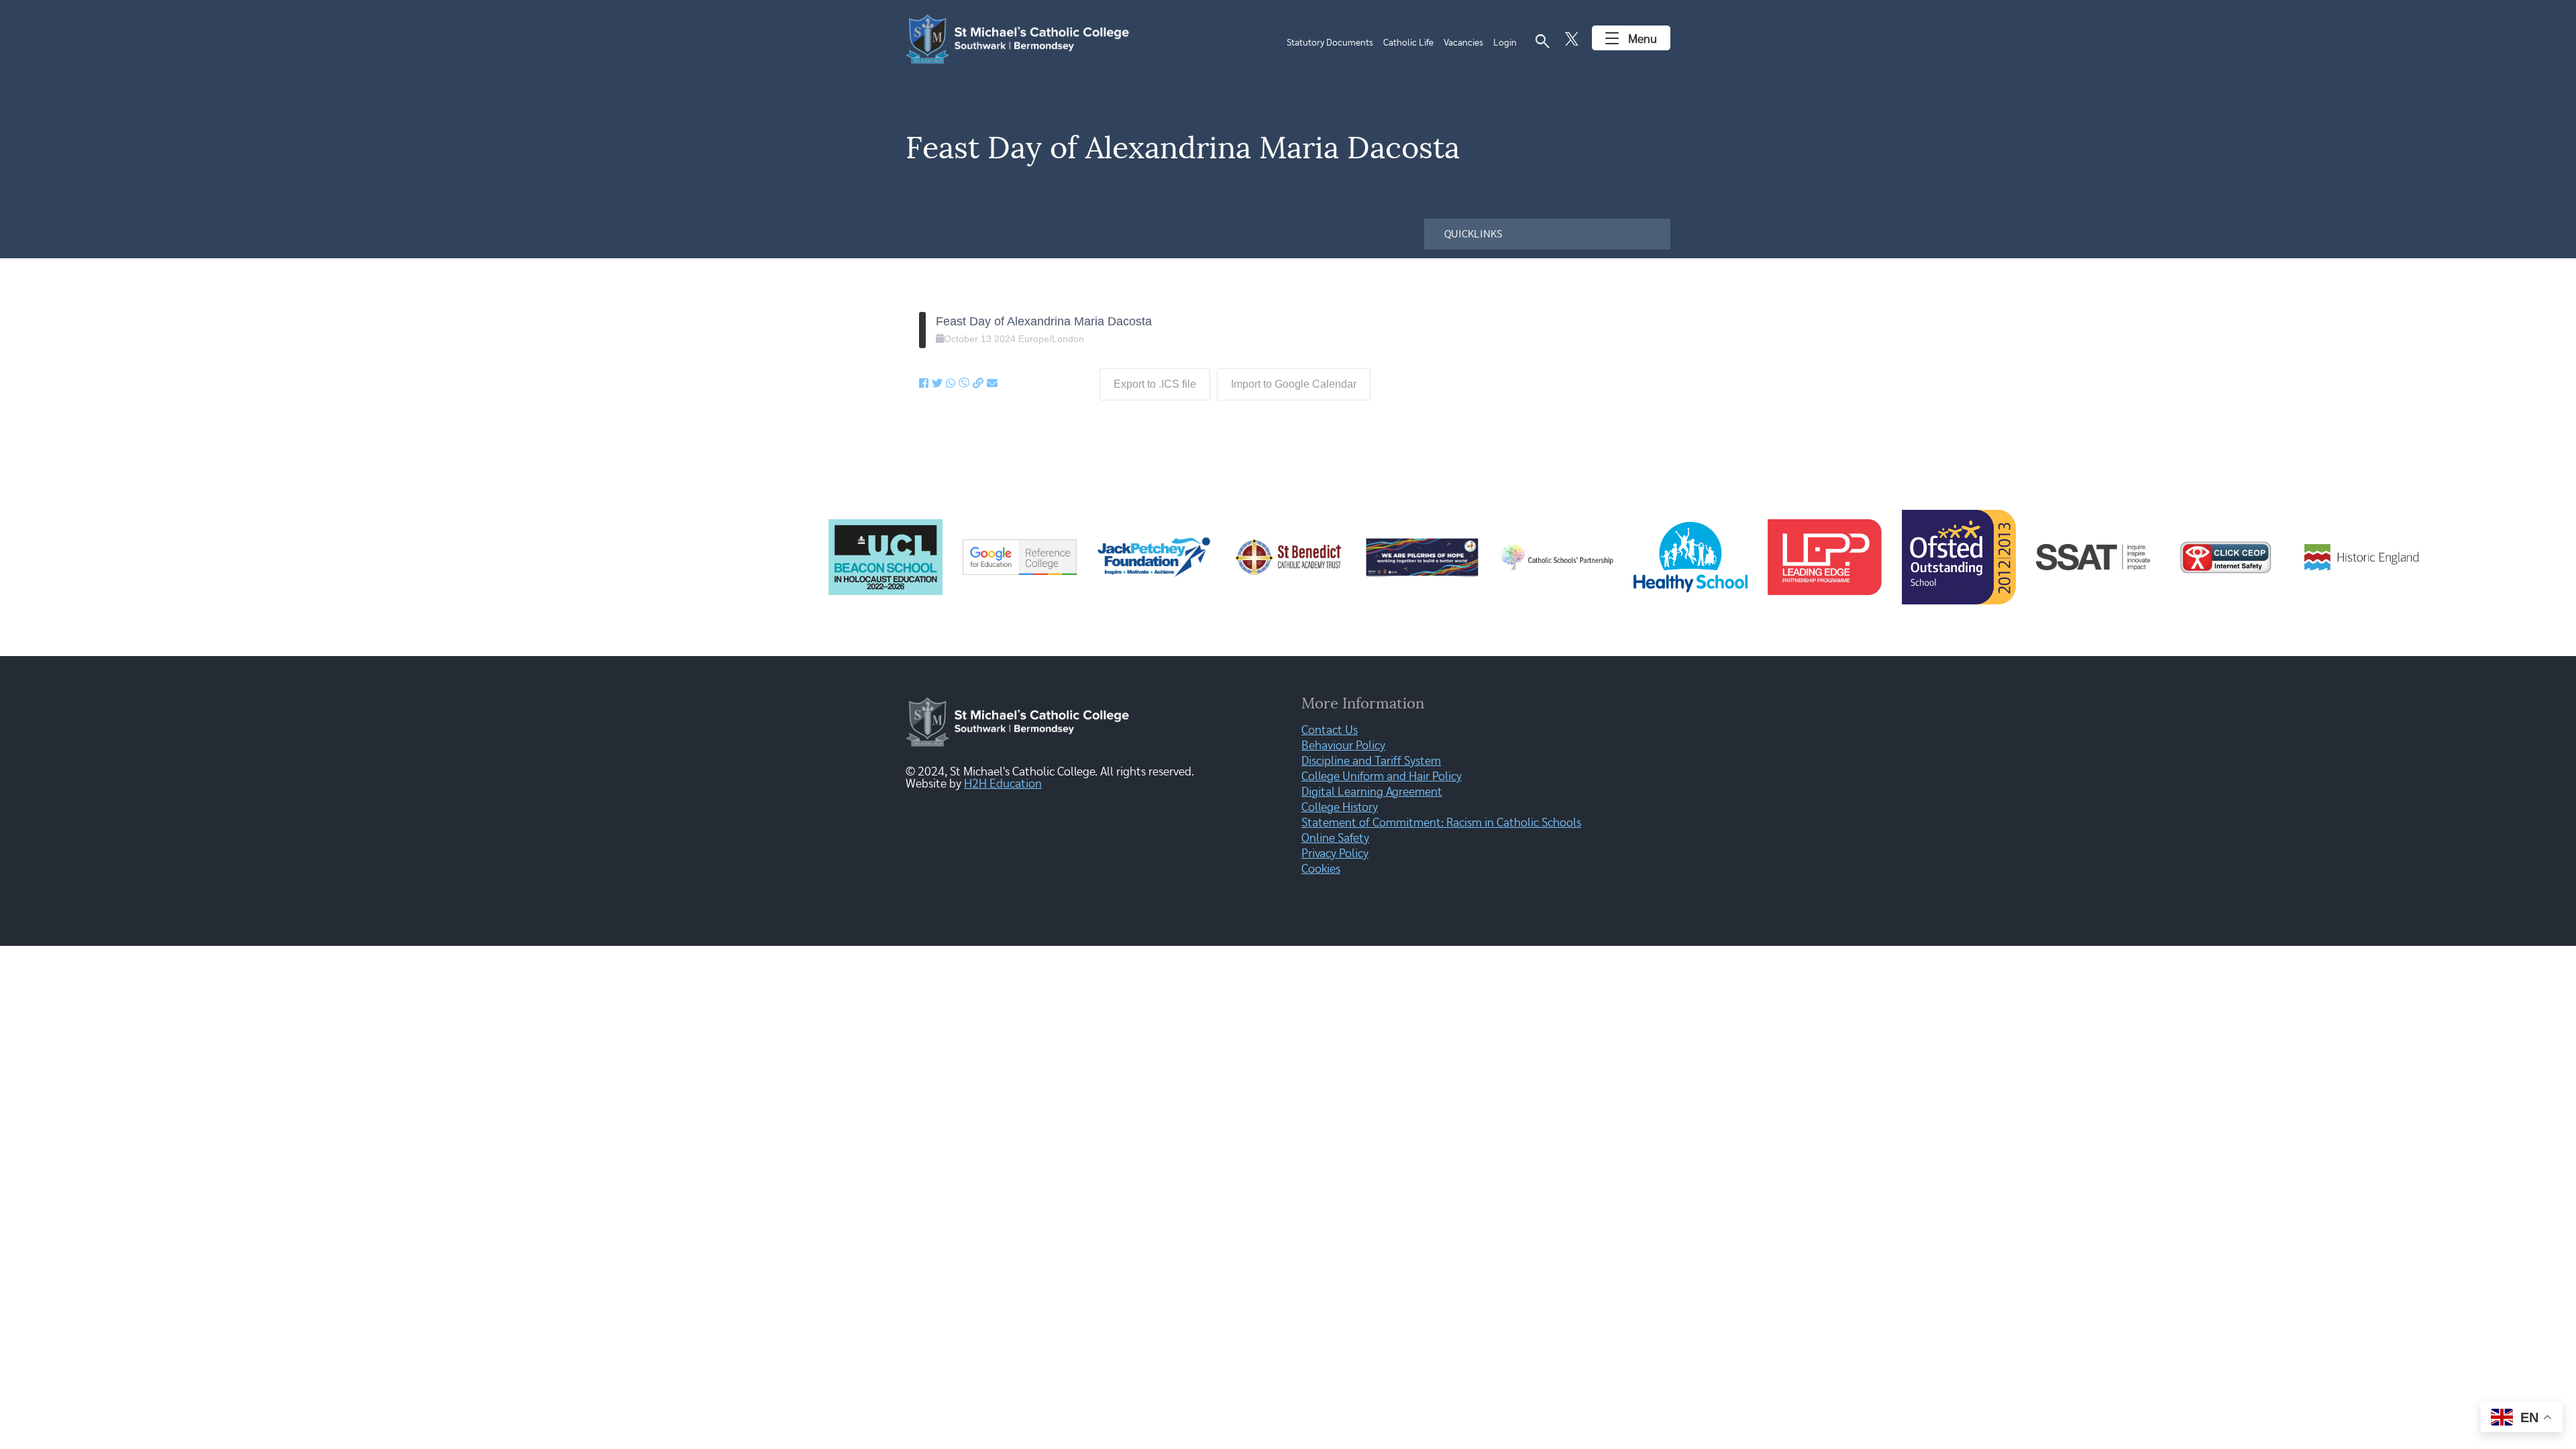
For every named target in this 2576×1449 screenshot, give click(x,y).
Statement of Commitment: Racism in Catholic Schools (1441, 823)
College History (1340, 808)
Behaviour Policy (1343, 746)
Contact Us (1330, 731)
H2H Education (1003, 784)
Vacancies (1463, 43)
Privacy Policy (1335, 854)
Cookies (1321, 869)
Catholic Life (1408, 43)
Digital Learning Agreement (1372, 792)
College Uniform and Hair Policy (1382, 777)
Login (1505, 43)
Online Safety (1335, 839)
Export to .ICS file (1155, 384)
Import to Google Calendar (1294, 384)
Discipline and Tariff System (1371, 761)
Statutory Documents (1330, 43)
